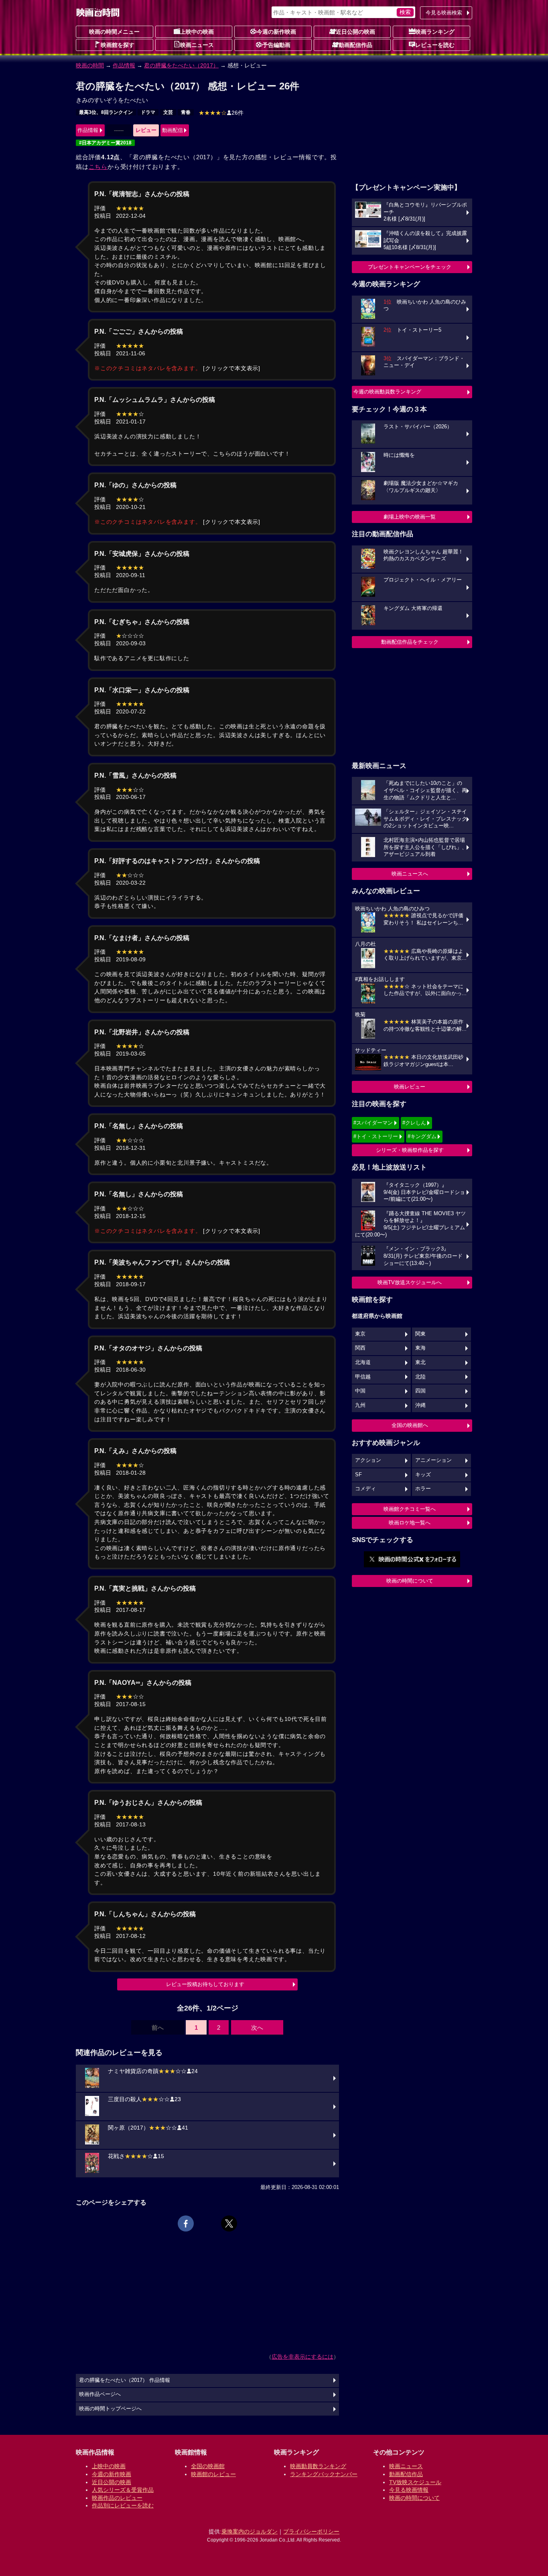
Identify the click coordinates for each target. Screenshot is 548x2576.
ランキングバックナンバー (324, 2474)
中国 (360, 1391)
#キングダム (422, 1136)
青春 (186, 112)
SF (358, 1475)
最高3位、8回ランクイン (106, 112)
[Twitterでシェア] (229, 2223)
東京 (360, 1334)
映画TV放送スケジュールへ (410, 1282)
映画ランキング (435, 32)
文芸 (168, 112)
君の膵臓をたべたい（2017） (181, 65)
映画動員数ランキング (318, 2466)
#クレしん (414, 1123)
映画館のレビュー (213, 2474)
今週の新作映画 (276, 32)
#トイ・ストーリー (376, 1136)
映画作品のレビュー (117, 2498)
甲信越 (363, 1377)
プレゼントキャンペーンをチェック (410, 267)
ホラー (423, 1489)
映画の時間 (90, 65)
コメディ (365, 1489)
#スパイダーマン (373, 1123)
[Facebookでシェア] (186, 2223)
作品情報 (124, 65)
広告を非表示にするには (302, 2357)
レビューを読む (435, 45)
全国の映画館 (208, 2466)
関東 (420, 1334)
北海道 (363, 1362)
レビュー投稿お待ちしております (205, 1984)
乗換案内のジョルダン (250, 2531)
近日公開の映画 (355, 32)
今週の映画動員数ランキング (387, 392)
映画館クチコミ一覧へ (410, 1509)
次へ (257, 2028)
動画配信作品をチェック (410, 642)
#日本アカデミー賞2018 (105, 143)
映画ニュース (197, 45)
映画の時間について (410, 1581)
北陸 (420, 1377)
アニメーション (433, 1460)
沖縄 (420, 1405)
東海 (420, 1348)
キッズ (423, 1475)
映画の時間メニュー (114, 32)
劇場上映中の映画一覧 (410, 517)
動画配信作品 (355, 45)
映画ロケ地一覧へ (410, 1523)
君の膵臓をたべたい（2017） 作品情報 (125, 2380)
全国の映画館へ (410, 1425)
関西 (360, 1348)
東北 (420, 1362)
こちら (98, 167)
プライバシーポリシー (311, 2531)
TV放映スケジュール (415, 2482)
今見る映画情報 (409, 2490)
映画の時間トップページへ (110, 2409)
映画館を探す (118, 45)
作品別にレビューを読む (123, 2505)
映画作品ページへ (100, 2394)
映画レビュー (410, 1087)
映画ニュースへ (410, 874)
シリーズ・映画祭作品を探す (410, 1150)
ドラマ (148, 112)
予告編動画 (276, 45)
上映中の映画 (197, 32)
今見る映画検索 (444, 13)
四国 (420, 1391)
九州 (360, 1405)
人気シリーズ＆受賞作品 (123, 2490)
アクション (368, 1460)
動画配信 (173, 130)
